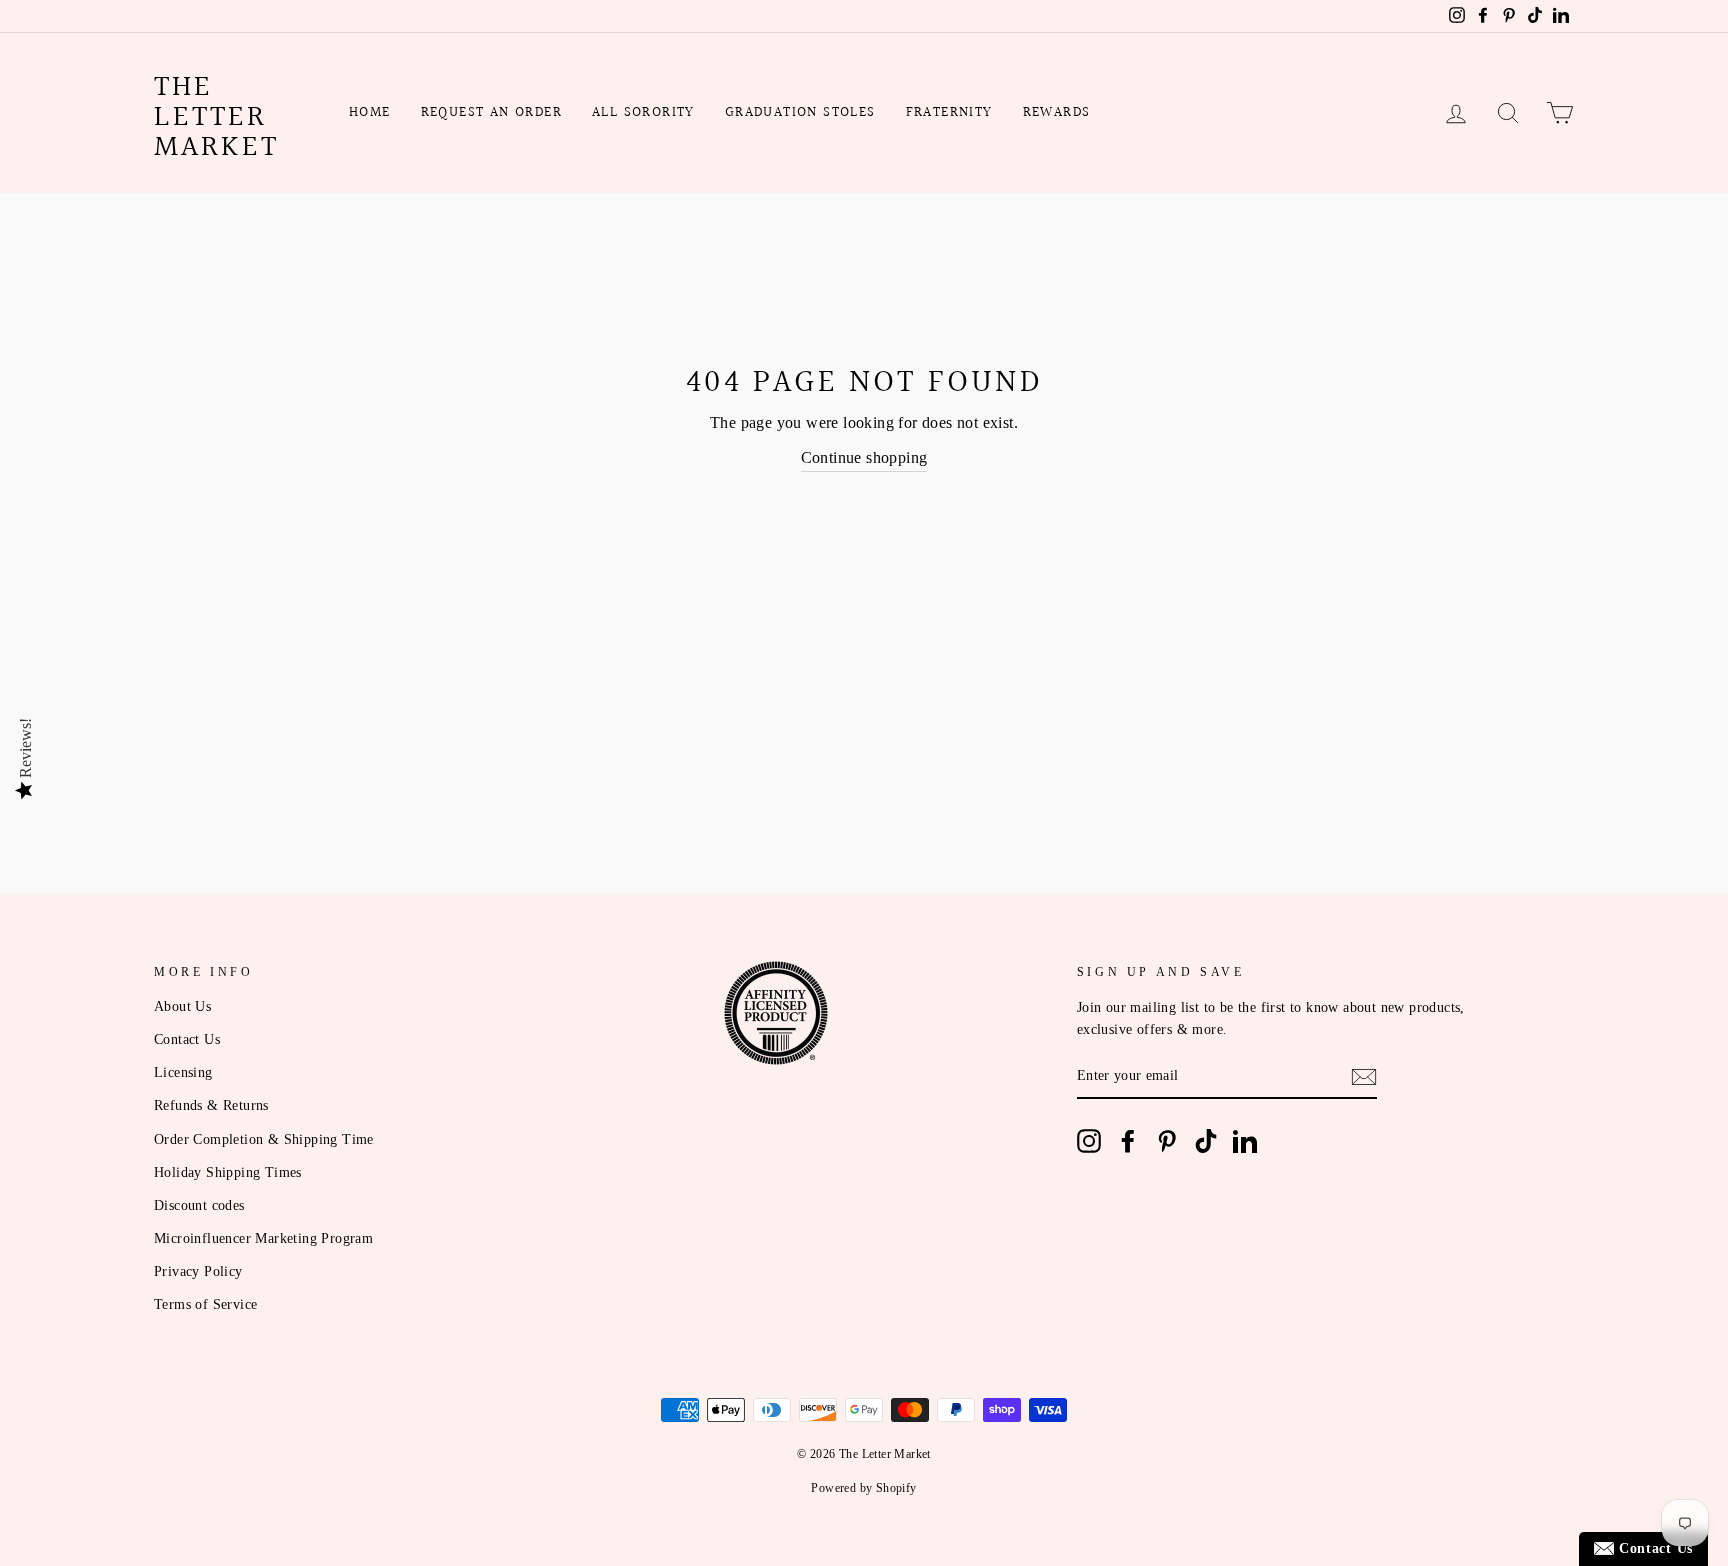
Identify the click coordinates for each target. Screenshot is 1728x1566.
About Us (182, 1006)
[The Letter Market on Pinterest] (1167, 1141)
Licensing (183, 1072)
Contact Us (187, 1039)
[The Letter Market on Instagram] (1089, 1141)
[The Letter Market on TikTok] (1206, 1141)
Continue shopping (864, 457)
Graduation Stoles (800, 113)
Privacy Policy (198, 1271)
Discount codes (199, 1205)
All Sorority (643, 113)
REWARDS (1057, 113)
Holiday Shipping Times (228, 1172)
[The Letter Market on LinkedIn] (1245, 1141)
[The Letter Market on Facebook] (1128, 1141)
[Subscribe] (1364, 1077)
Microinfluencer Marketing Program (263, 1238)
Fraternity (949, 113)
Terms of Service (205, 1304)
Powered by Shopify (863, 1488)
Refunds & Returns (211, 1105)
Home (370, 113)
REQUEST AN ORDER (491, 113)
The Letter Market (216, 118)
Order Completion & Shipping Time (264, 1139)
